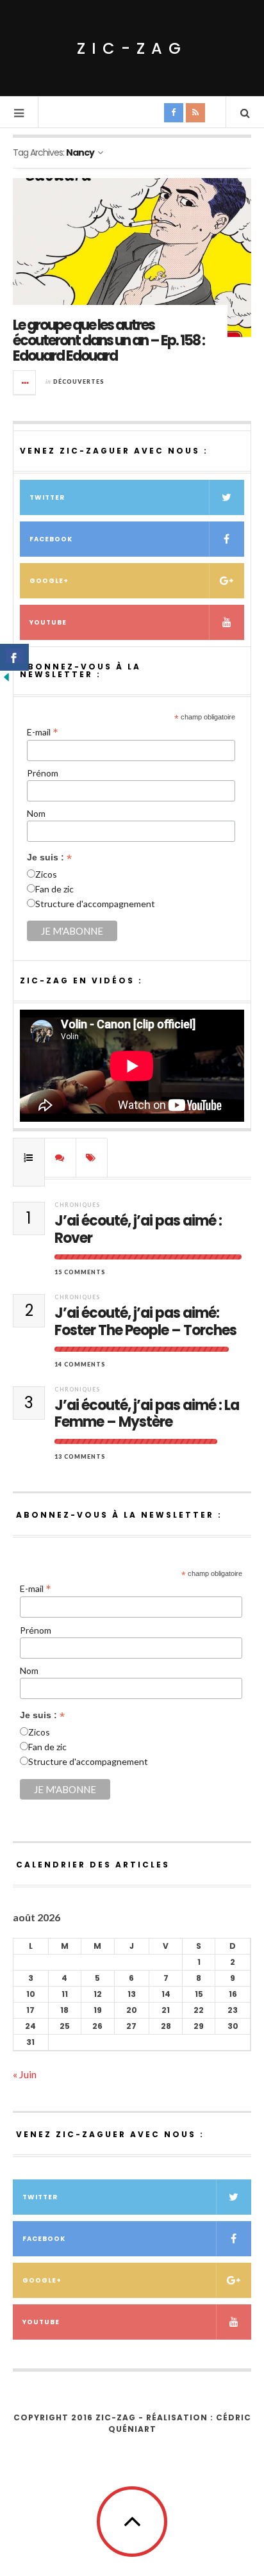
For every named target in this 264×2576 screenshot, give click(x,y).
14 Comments (80, 1364)
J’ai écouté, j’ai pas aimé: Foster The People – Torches (145, 1322)
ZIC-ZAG (132, 48)
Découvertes (79, 381)
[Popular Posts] (29, 1158)
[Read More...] (25, 382)
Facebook (51, 539)
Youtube (48, 622)
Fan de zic (54, 889)
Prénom (43, 773)
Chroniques (77, 1205)
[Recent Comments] (60, 1158)
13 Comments (80, 1456)
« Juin (25, 2074)
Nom (36, 813)
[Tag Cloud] (92, 1158)
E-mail (43, 732)
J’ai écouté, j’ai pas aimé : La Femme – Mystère (147, 1414)
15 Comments (80, 1272)
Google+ (49, 581)
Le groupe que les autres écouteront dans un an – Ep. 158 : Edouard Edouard (109, 340)
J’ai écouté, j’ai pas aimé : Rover (138, 1230)
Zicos (46, 874)
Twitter (47, 497)
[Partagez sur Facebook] (14, 657)
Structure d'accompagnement (95, 904)
